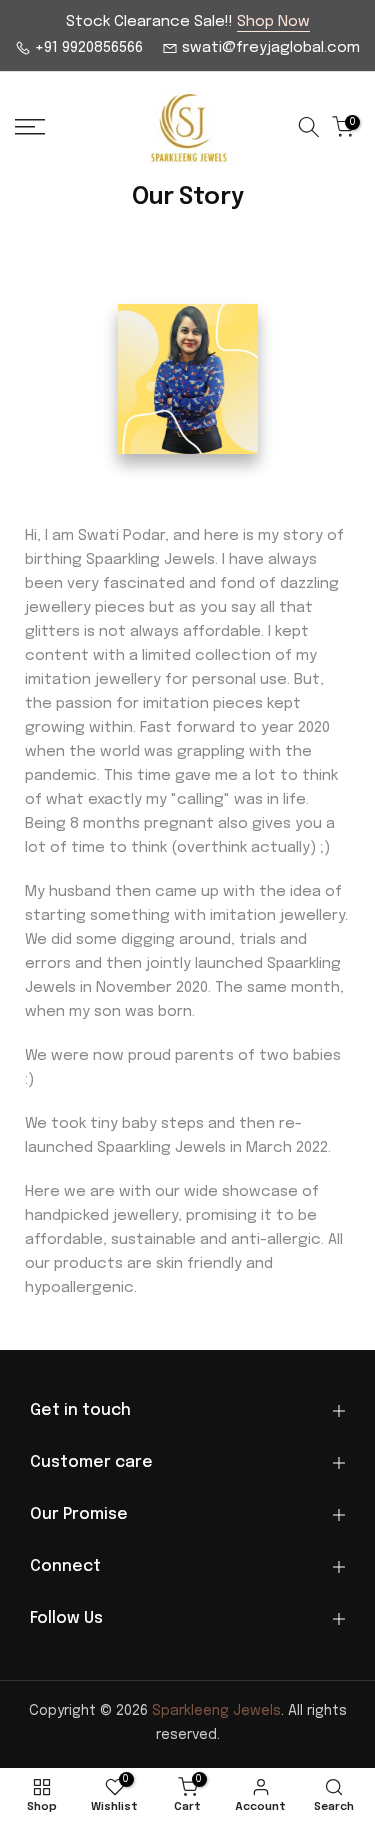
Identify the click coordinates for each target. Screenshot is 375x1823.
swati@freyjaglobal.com (269, 48)
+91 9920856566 (87, 48)
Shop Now (273, 22)
